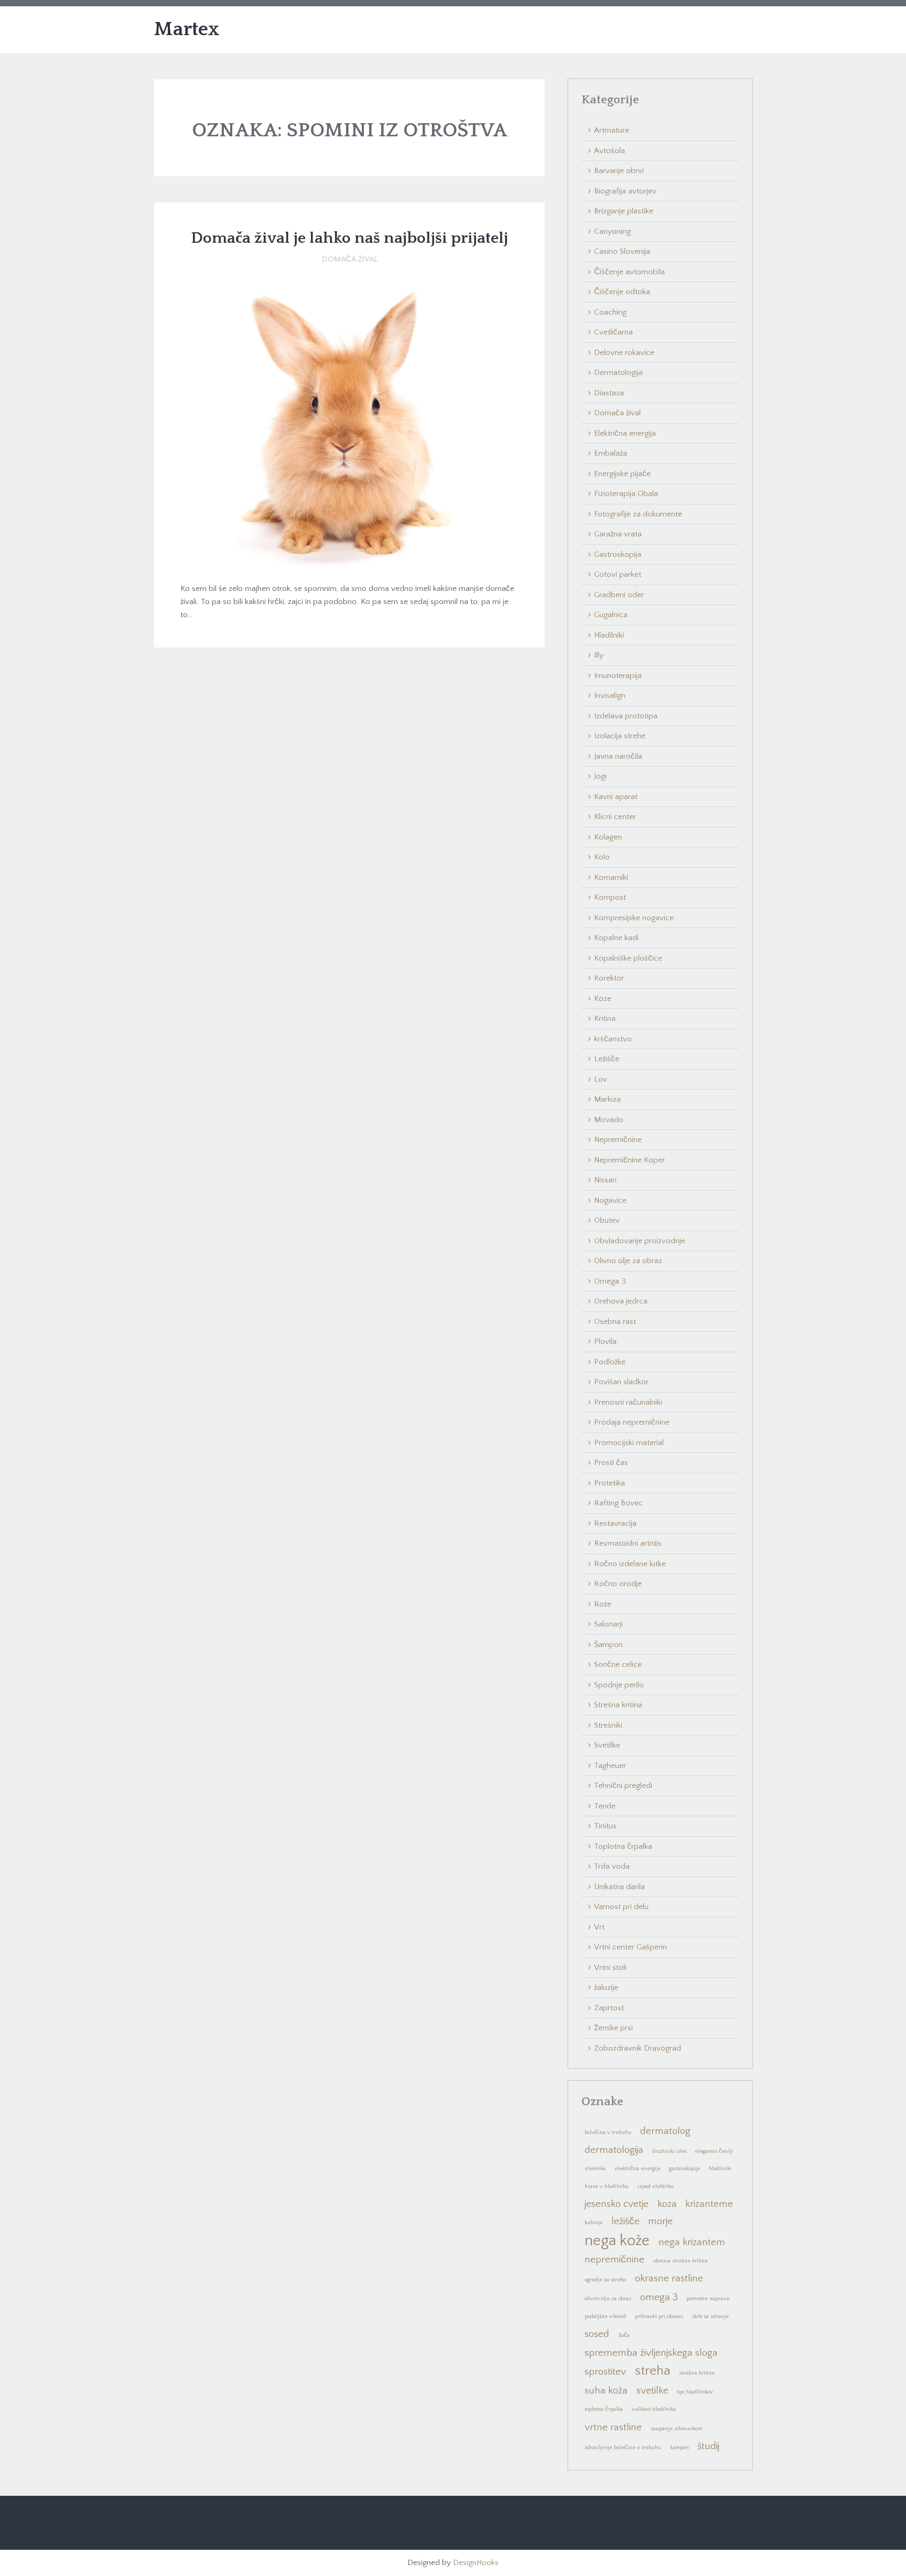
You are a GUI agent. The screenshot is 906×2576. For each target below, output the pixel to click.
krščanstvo (613, 1039)
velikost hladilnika (654, 2409)
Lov (601, 1079)
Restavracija (615, 1523)
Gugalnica (611, 615)
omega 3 (659, 2297)
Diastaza (609, 393)
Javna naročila (618, 756)
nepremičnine (614, 2260)
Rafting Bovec (618, 1503)
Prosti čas (611, 1463)
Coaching (610, 312)
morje (660, 2221)
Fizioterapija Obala (626, 494)
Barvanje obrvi (619, 171)
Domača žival (350, 259)
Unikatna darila (619, 1887)
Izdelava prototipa (626, 716)
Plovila (605, 1341)
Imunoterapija (618, 676)
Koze (603, 999)
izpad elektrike (656, 2186)
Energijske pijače (622, 474)
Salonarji (608, 1624)
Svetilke (607, 1745)
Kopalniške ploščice (628, 958)
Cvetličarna (613, 332)
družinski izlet (669, 2151)
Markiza (607, 1099)
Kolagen (608, 837)
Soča (624, 2335)
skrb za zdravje (710, 2316)
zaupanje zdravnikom (677, 2429)
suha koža (606, 2391)
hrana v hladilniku (607, 2186)
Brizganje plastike (624, 211)
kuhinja (594, 2223)
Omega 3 (610, 1281)
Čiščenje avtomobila (629, 272)
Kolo (602, 857)
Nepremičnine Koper (629, 1160)
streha (653, 2371)
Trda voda (612, 1866)
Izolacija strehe (620, 736)
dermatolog (665, 2131)
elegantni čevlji (714, 2151)
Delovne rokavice (624, 353)
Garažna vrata (618, 534)
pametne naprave (708, 2299)
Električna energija (625, 433)
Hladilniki (609, 635)
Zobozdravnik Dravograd (638, 2048)
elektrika (595, 2169)
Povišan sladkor (621, 1382)
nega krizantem (692, 2242)
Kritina (605, 1018)
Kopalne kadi (616, 938)
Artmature (612, 130)
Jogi (600, 776)
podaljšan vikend (605, 2316)
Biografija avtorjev (625, 191)
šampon (679, 2448)
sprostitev (605, 2372)
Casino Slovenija (622, 251)
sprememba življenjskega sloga (651, 2353)
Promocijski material (629, 1443)
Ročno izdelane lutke (630, 1564)
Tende (605, 1806)
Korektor (609, 978)
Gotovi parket (618, 574)
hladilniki (720, 2169)
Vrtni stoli (610, 1968)
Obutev (607, 1220)
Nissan (605, 1180)
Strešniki (608, 1725)
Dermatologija (618, 373)
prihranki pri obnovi (659, 2316)
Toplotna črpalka (623, 1846)
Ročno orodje (618, 1584)
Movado (609, 1120)
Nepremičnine (618, 1140)
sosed (597, 2334)
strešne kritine (697, 2373)
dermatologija (614, 2150)
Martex (187, 29)
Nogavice (610, 1200)
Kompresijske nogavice (634, 918)
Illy (599, 655)
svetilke (652, 2391)
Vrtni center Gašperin (630, 1947)
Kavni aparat (616, 797)
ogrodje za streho (605, 2280)
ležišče (625, 2221)
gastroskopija (684, 2169)
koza (667, 2204)
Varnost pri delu (621, 1907)
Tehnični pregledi (623, 1786)
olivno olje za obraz (608, 2299)
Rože (603, 1604)
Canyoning (612, 231)
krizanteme (709, 2204)
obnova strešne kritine (681, 2261)
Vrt (599, 1927)
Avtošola (610, 151)
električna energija (638, 2169)
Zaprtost (609, 2008)
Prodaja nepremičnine (632, 1422)
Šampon (608, 1645)
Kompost (610, 897)
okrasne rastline (669, 2278)
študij (708, 2446)
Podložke (610, 1362)
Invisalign (610, 696)
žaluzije (606, 1987)
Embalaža (611, 453)
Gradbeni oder (619, 595)
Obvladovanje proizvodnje (640, 1241)
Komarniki (611, 877)
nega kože (617, 2240)
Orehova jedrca (621, 1301)
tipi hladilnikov (695, 2392)
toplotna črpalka (604, 2409)
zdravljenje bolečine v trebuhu (623, 2448)
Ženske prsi (613, 2028)
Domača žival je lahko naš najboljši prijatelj (349, 238)
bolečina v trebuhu (608, 2132)
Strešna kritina (618, 1705)
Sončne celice (618, 1664)
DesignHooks (476, 2563)
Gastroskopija (618, 554)
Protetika (610, 1483)
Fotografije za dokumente (638, 514)
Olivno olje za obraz (628, 1261)
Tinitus (605, 1826)
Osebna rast (615, 1322)
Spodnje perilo (619, 1685)
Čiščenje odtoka (622, 292)
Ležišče (607, 1059)
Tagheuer (610, 1766)
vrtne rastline (613, 2427)
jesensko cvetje (617, 2204)
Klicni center (615, 817)
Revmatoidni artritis (628, 1543)
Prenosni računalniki (628, 1402)
